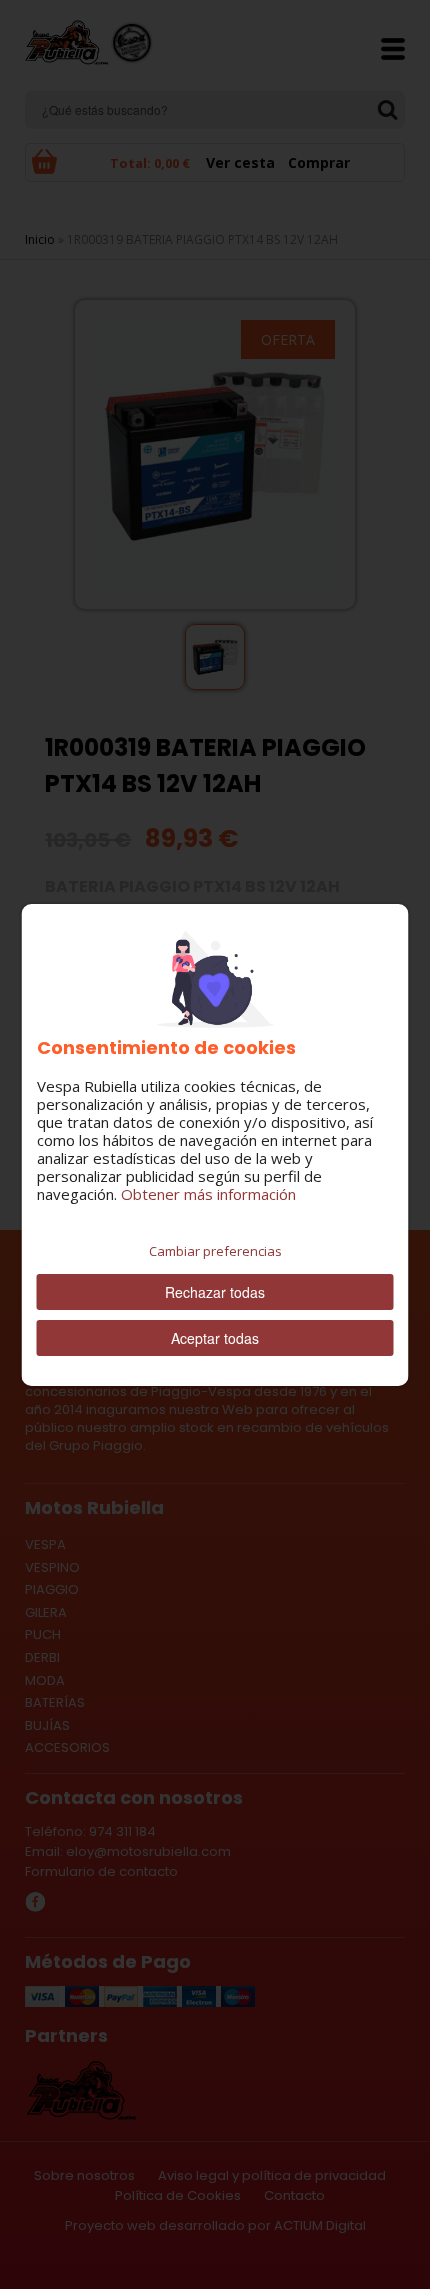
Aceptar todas (215, 1338)
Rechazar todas (215, 1292)
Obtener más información (208, 1194)
